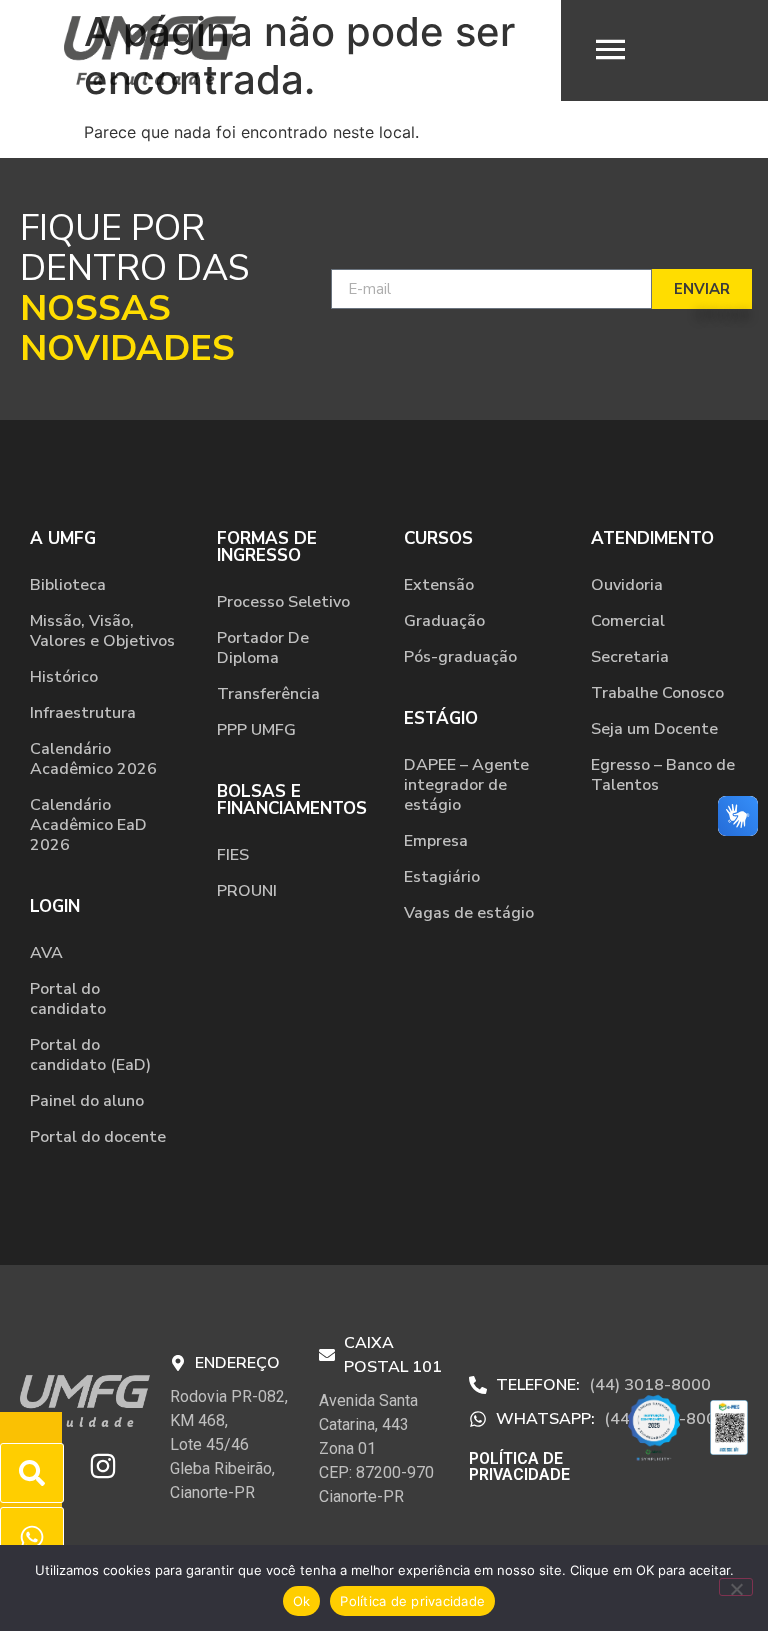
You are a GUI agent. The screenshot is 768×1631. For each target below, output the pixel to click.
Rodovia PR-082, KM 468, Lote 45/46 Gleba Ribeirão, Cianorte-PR (229, 1444)
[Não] (736, 1587)
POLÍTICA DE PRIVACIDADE (519, 1466)
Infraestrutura (83, 713)
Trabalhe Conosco (657, 693)
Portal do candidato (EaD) (90, 1055)
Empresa (436, 841)
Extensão (439, 585)
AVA (46, 953)
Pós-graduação (460, 657)
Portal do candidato (68, 999)
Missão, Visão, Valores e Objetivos (102, 631)
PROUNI (247, 891)
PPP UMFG (256, 730)
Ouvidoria (627, 585)
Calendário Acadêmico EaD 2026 (88, 825)
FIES (233, 855)
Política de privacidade (412, 1601)
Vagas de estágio (469, 913)
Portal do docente (98, 1137)
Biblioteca (68, 585)
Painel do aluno (87, 1101)
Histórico (64, 677)
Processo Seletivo (283, 602)
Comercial (628, 621)
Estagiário (442, 877)
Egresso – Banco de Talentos (663, 775)
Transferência (268, 694)
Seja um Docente (654, 729)
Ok (302, 1601)
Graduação (444, 621)
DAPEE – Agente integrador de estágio (466, 785)
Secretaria (630, 657)
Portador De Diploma (263, 648)
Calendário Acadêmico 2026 (93, 759)
